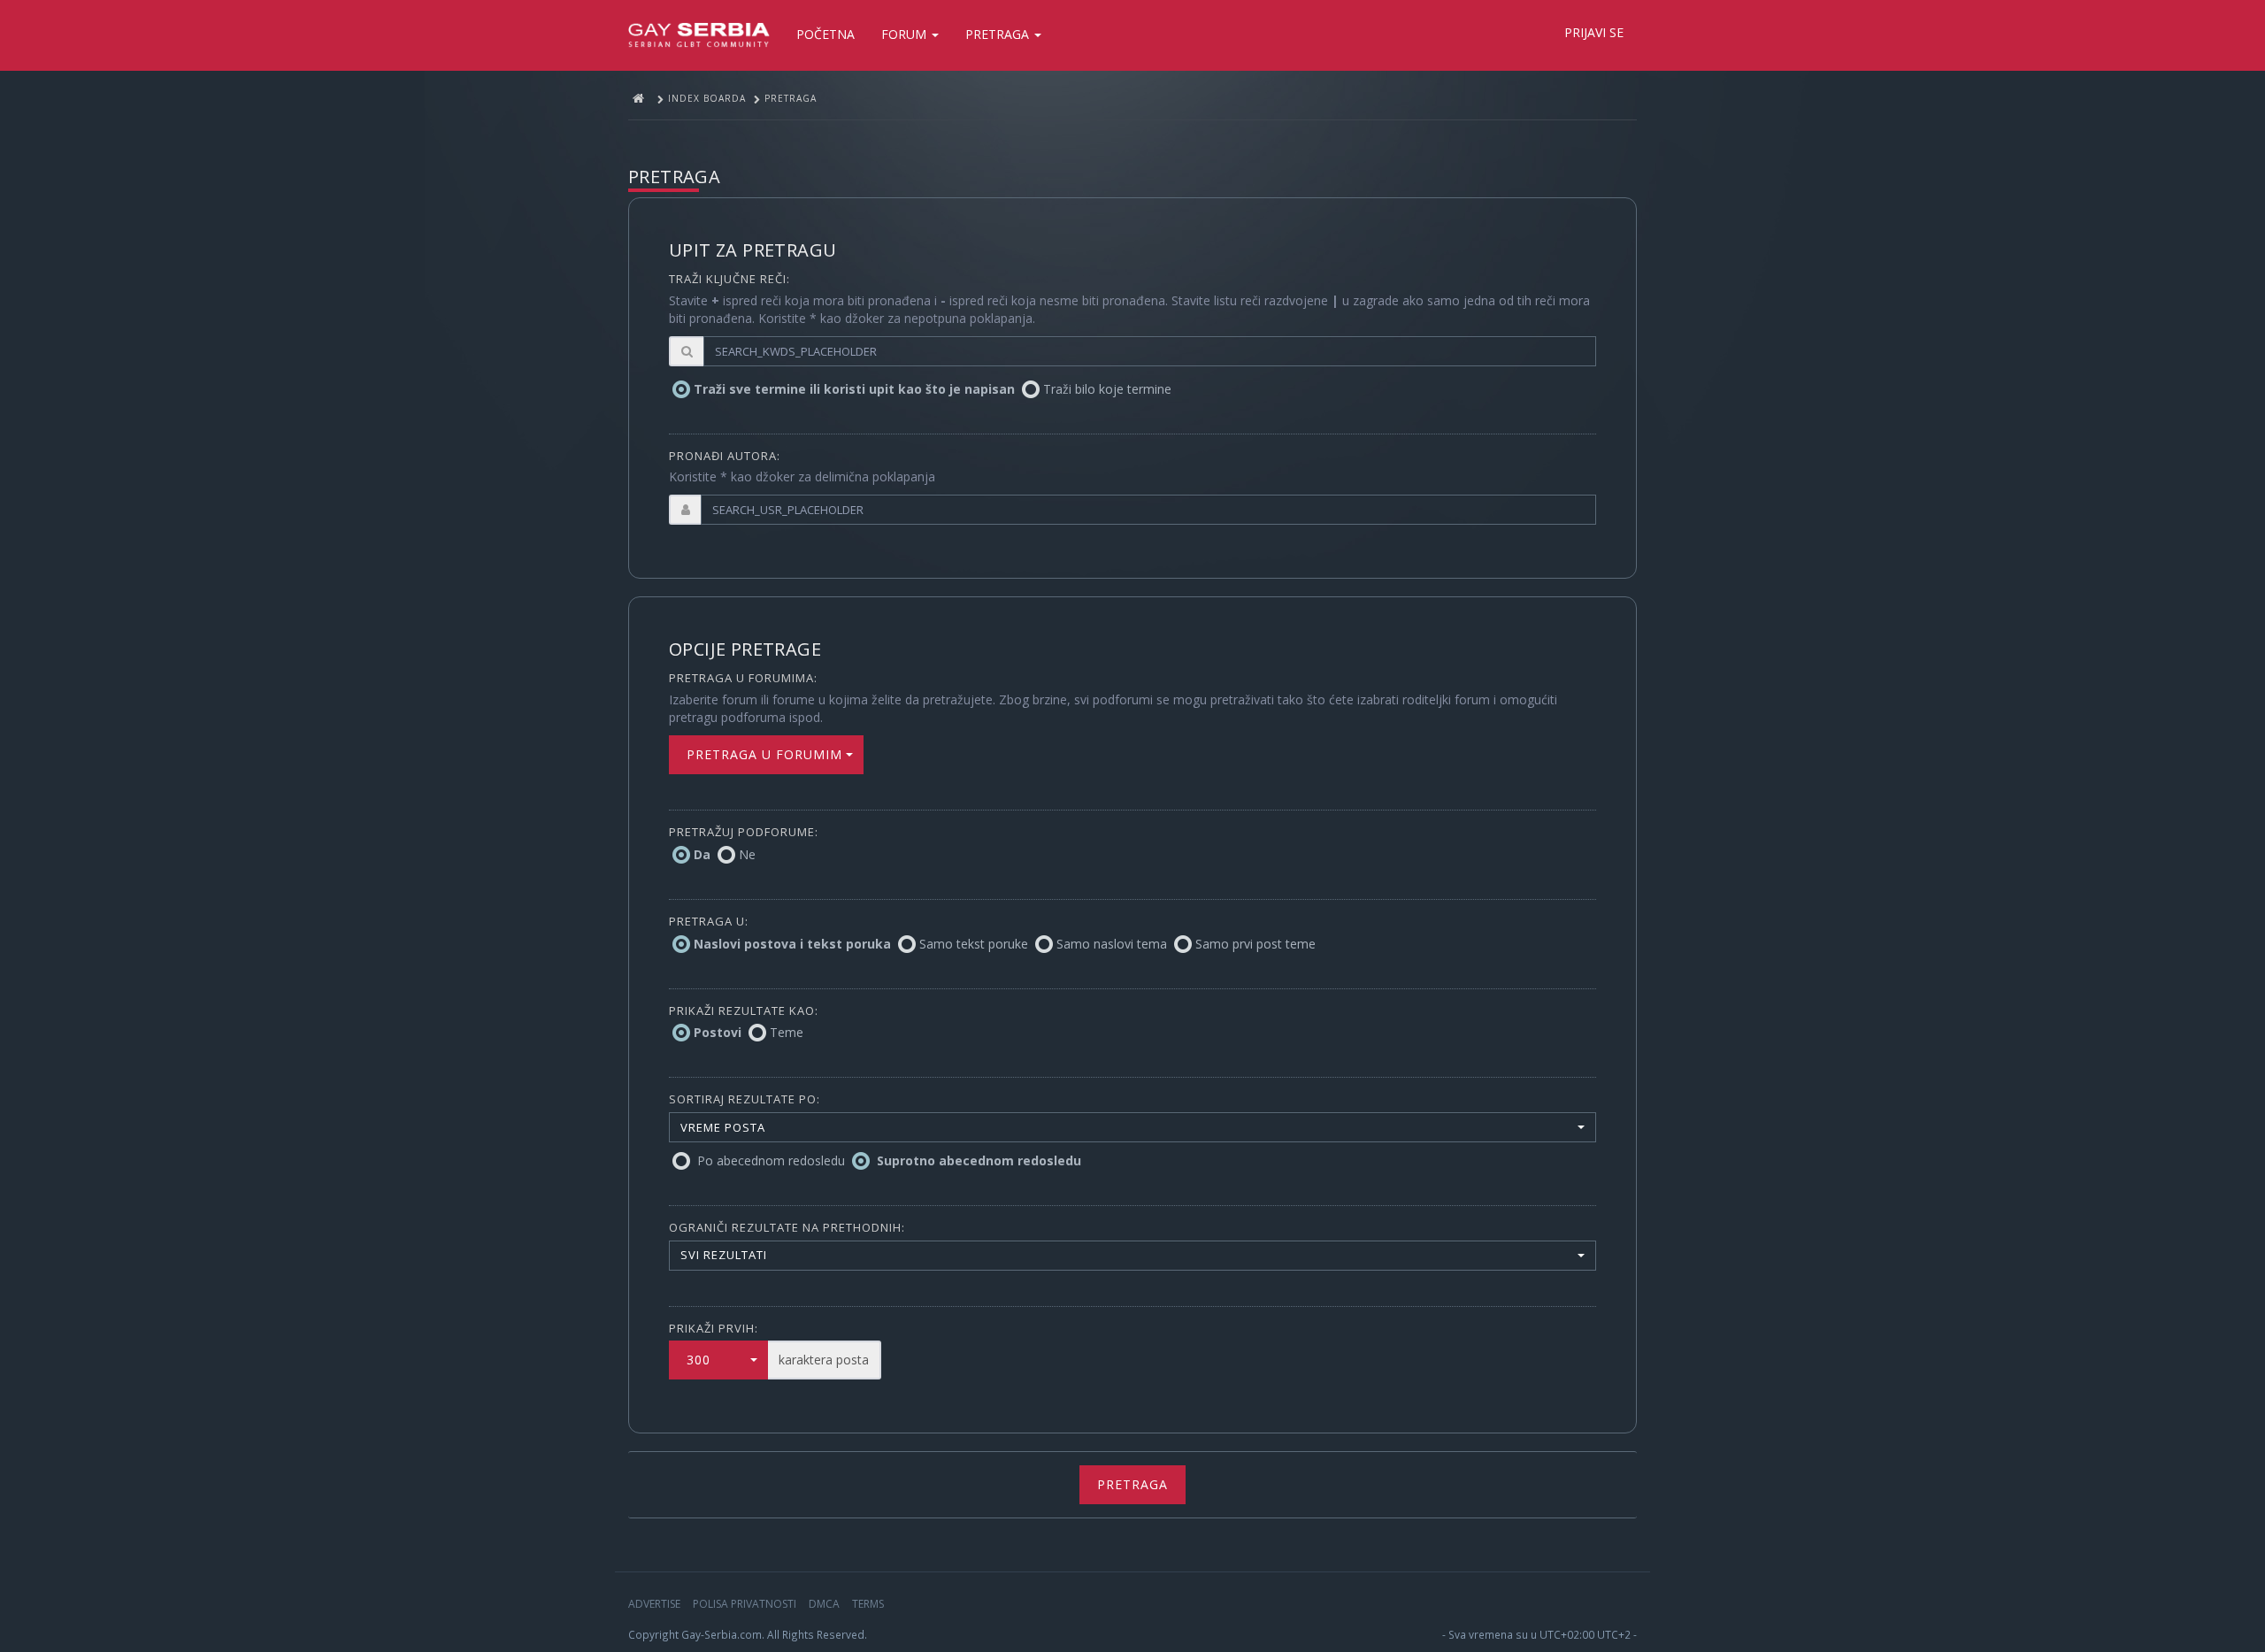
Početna (825, 34)
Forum (906, 34)
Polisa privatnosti (745, 1604)
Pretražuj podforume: (744, 832)
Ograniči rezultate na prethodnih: (787, 1227)
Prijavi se (1594, 32)
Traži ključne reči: (729, 279)
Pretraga (999, 34)
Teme (787, 1032)
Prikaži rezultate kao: (744, 1010)
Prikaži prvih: (714, 1328)
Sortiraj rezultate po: (745, 1099)
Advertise (654, 1604)
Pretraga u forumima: (743, 678)
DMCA (824, 1604)
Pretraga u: (709, 921)
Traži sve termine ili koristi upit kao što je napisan (854, 389)
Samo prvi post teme (1255, 944)
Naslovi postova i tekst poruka (792, 944)
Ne (747, 854)
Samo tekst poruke (974, 944)
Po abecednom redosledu (771, 1160)
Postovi (718, 1032)
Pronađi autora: (725, 456)
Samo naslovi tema (1112, 944)
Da (702, 854)
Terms (868, 1604)
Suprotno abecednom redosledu (979, 1160)
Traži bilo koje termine (1107, 389)
